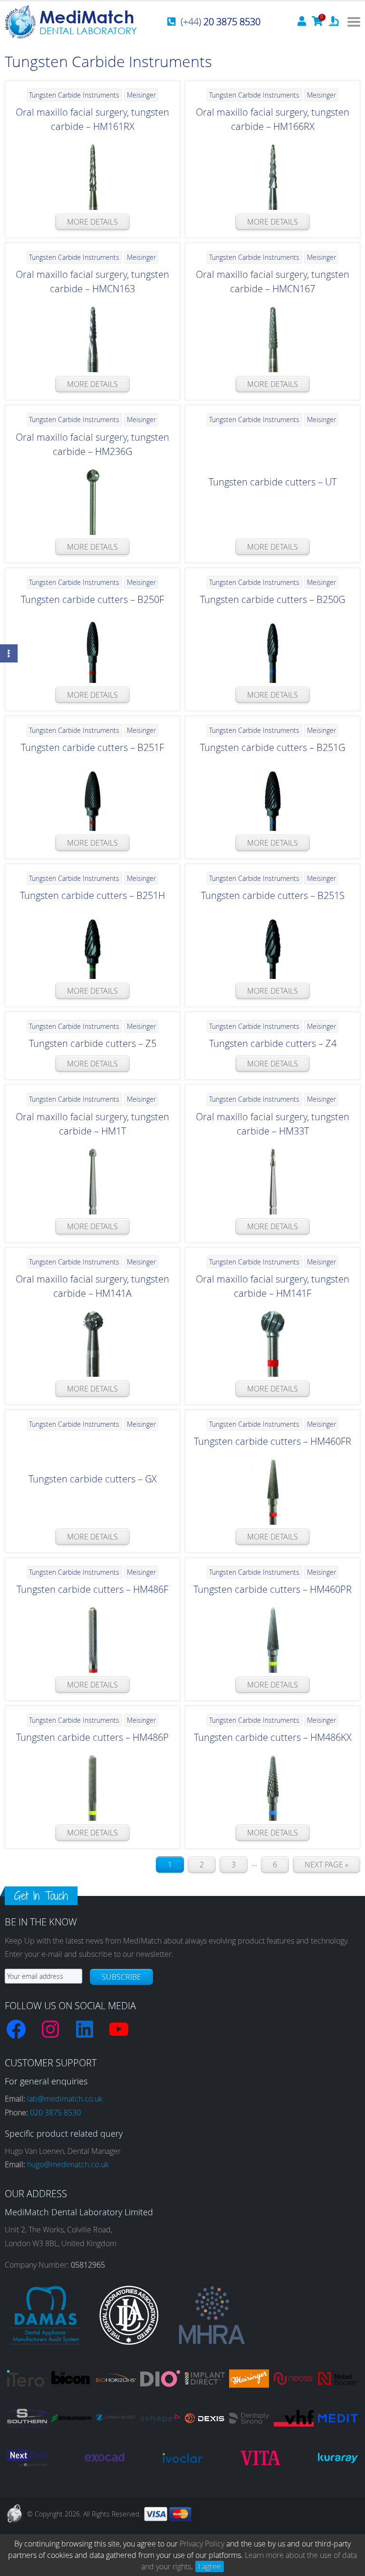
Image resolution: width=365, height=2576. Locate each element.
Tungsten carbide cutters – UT (273, 482)
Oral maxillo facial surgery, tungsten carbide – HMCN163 (92, 281)
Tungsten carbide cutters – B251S (273, 895)
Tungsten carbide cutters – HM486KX (273, 1737)
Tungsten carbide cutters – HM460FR (273, 1441)
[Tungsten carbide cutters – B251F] (92, 795)
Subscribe (121, 1977)
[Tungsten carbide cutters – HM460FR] (273, 1489)
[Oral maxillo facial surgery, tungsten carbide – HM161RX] (92, 174)
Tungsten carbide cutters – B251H (92, 895)
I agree (210, 2566)
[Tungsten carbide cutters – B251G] (273, 795)
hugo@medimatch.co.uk (68, 2164)
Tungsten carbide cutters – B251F (92, 747)
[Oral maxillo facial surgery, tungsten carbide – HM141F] (273, 1341)
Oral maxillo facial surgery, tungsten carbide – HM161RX (92, 119)
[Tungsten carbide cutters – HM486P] (92, 1785)
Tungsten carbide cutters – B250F (92, 599)
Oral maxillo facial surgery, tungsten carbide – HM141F (273, 1286)
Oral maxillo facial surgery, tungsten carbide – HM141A (92, 1286)
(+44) (221, 22)
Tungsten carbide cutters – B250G (273, 599)
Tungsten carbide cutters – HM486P (92, 1737)
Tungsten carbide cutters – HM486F (92, 1589)
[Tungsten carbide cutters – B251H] (92, 943)
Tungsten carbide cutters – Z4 (273, 1043)
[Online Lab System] (334, 22)
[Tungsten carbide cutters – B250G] (273, 647)
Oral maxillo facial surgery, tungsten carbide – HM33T (273, 1124)
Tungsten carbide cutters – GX (93, 1479)
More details (92, 222)
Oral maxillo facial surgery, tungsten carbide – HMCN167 (273, 281)
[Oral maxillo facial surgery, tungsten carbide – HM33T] (273, 1179)
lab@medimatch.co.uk (65, 2099)
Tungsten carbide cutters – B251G (273, 747)
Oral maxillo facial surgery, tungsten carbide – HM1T (92, 1124)
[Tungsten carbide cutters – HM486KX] (273, 1785)
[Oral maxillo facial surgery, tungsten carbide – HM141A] (92, 1341)
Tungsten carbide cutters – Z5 (93, 1043)
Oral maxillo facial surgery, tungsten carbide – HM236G (92, 444)
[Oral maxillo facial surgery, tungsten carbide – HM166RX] (273, 174)
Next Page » (327, 1865)
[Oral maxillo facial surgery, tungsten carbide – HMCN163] (92, 336)
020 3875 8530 (55, 2112)
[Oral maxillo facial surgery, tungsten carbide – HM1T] (92, 1179)
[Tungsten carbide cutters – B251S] (273, 943)
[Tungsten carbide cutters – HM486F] (92, 1637)
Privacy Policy (202, 2544)
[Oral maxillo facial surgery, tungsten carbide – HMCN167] (273, 336)
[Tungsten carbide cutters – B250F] (92, 647)
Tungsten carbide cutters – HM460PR (273, 1589)
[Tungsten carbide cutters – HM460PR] (273, 1637)
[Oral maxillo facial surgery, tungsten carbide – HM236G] (92, 499)
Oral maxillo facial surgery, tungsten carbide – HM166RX (273, 119)
